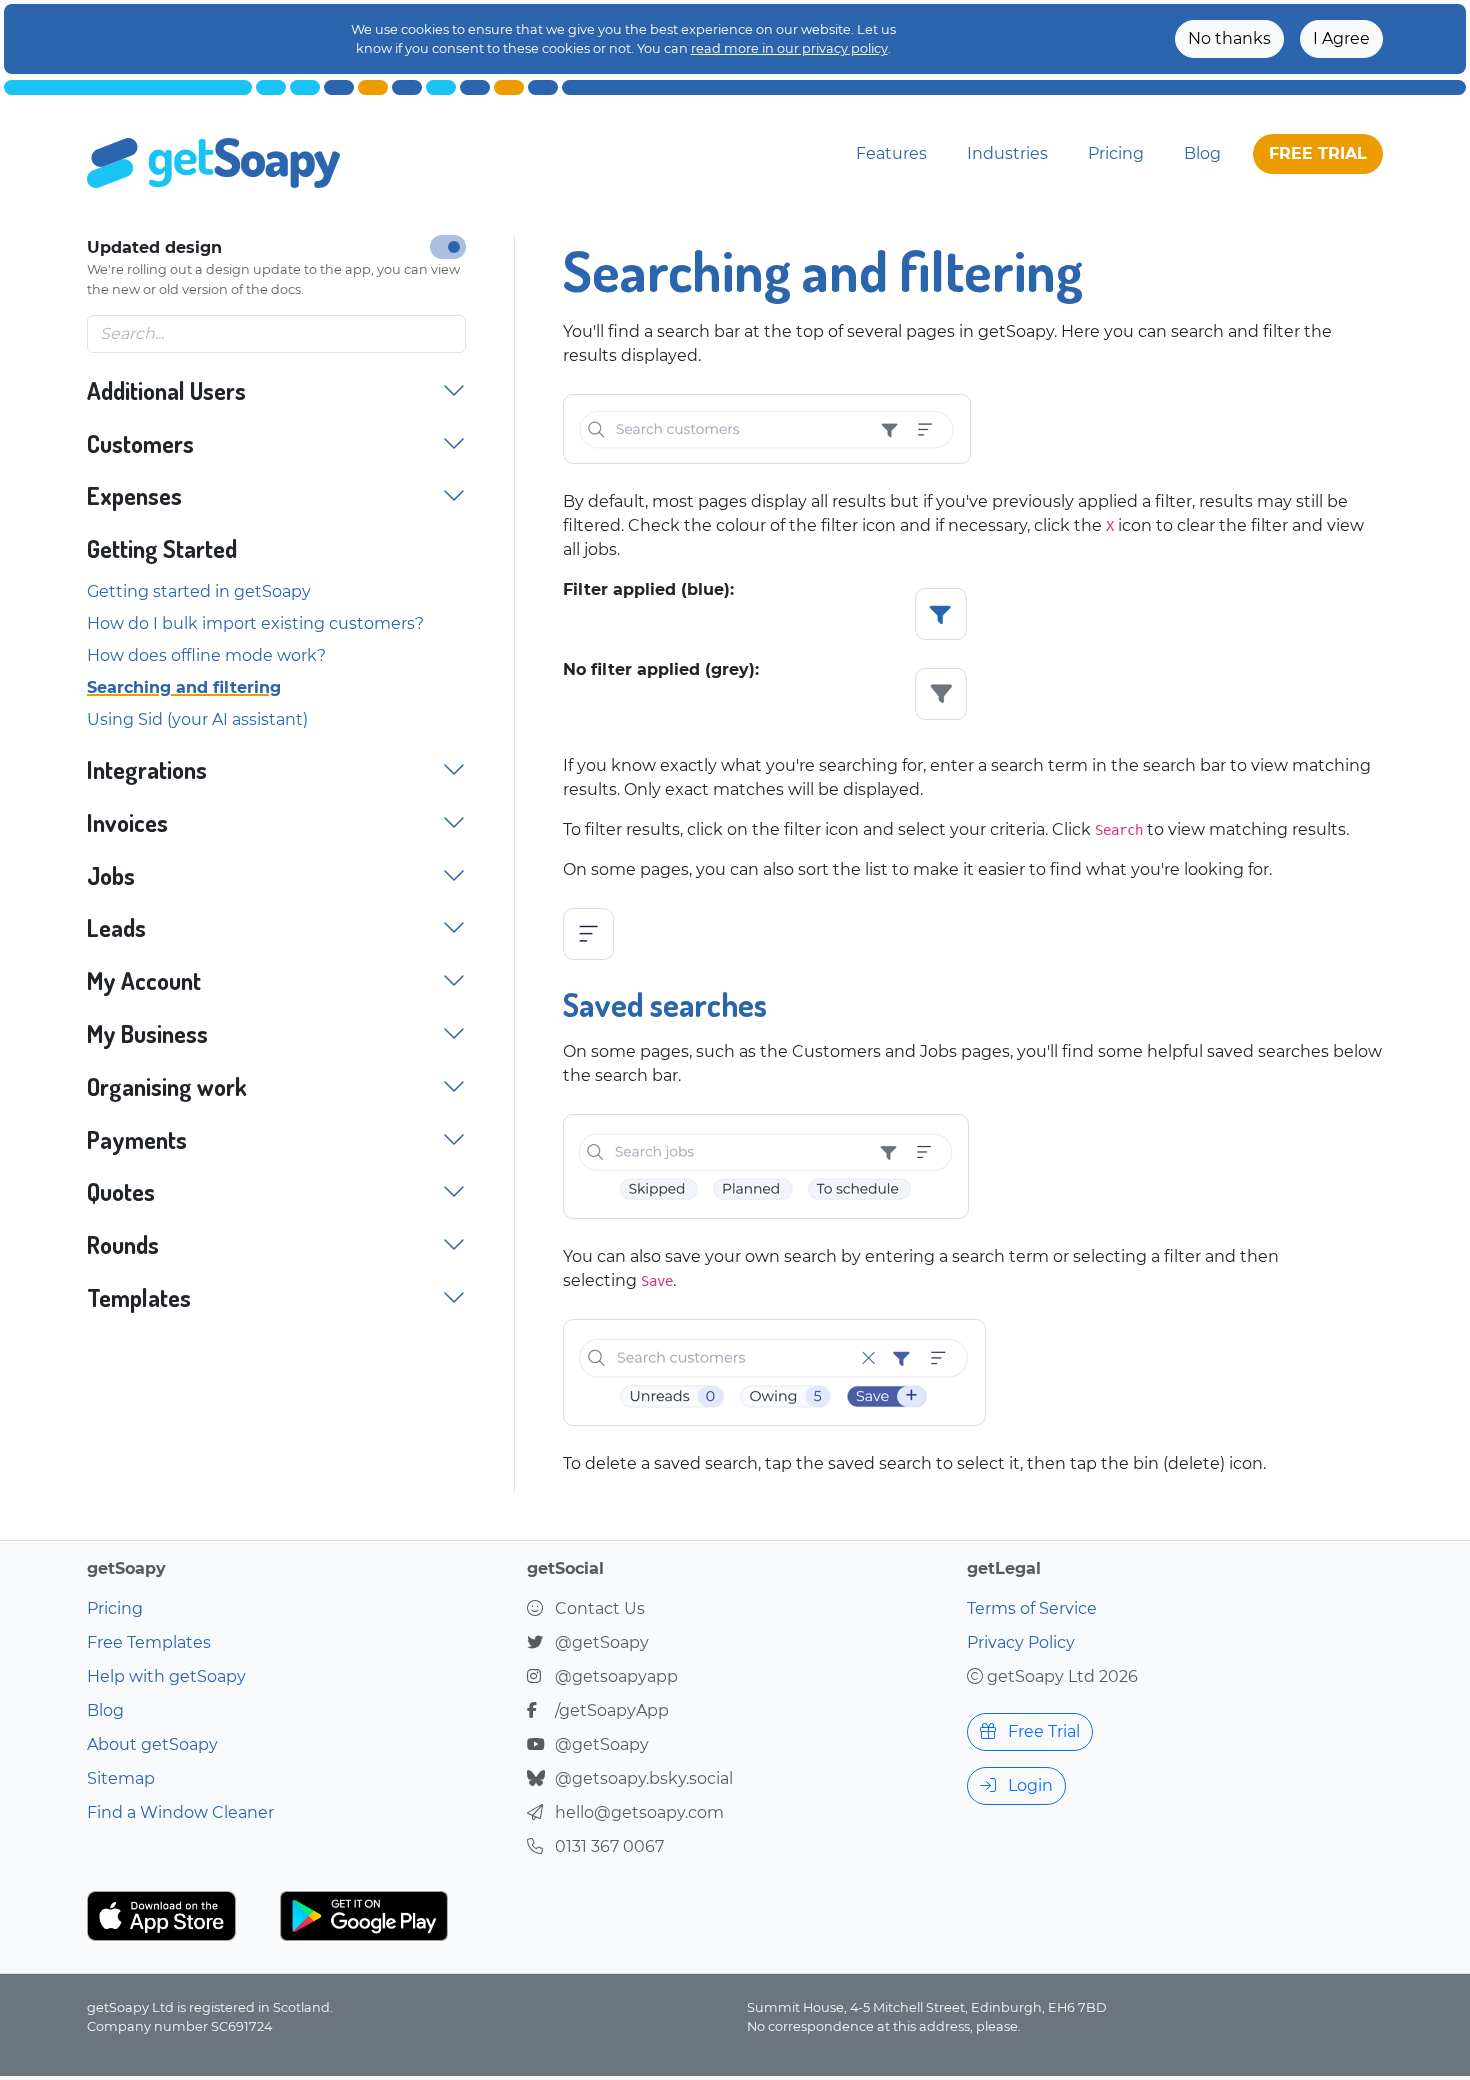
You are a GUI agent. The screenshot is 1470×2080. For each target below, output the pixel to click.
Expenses (134, 496)
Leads (116, 928)
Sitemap (121, 1778)
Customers (140, 444)
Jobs (111, 876)
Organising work (167, 1087)
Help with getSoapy (166, 1676)
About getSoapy (152, 1744)
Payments (137, 1140)
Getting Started (162, 549)
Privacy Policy (1021, 1642)
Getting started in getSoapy (199, 591)
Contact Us (600, 1608)
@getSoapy (602, 1642)
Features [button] (891, 153)
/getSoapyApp (612, 1710)
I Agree (1341, 38)
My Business (147, 1034)
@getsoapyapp (616, 1676)
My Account (144, 981)
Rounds (123, 1245)
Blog (1202, 153)
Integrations (147, 770)
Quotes (121, 1192)
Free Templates (149, 1642)
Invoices (127, 823)
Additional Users (166, 391)
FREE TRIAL (1318, 153)
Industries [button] (1007, 153)
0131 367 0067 (609, 1846)
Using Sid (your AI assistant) (197, 719)
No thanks (1229, 38)
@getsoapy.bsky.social (644, 1778)
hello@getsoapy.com (639, 1812)
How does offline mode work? (206, 655)
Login (1028, 1785)
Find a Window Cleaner (180, 1812)
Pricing (1116, 153)
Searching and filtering (184, 687)
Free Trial (1042, 1731)
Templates (139, 1298)
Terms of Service (1032, 1608)
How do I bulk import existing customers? (255, 623)
